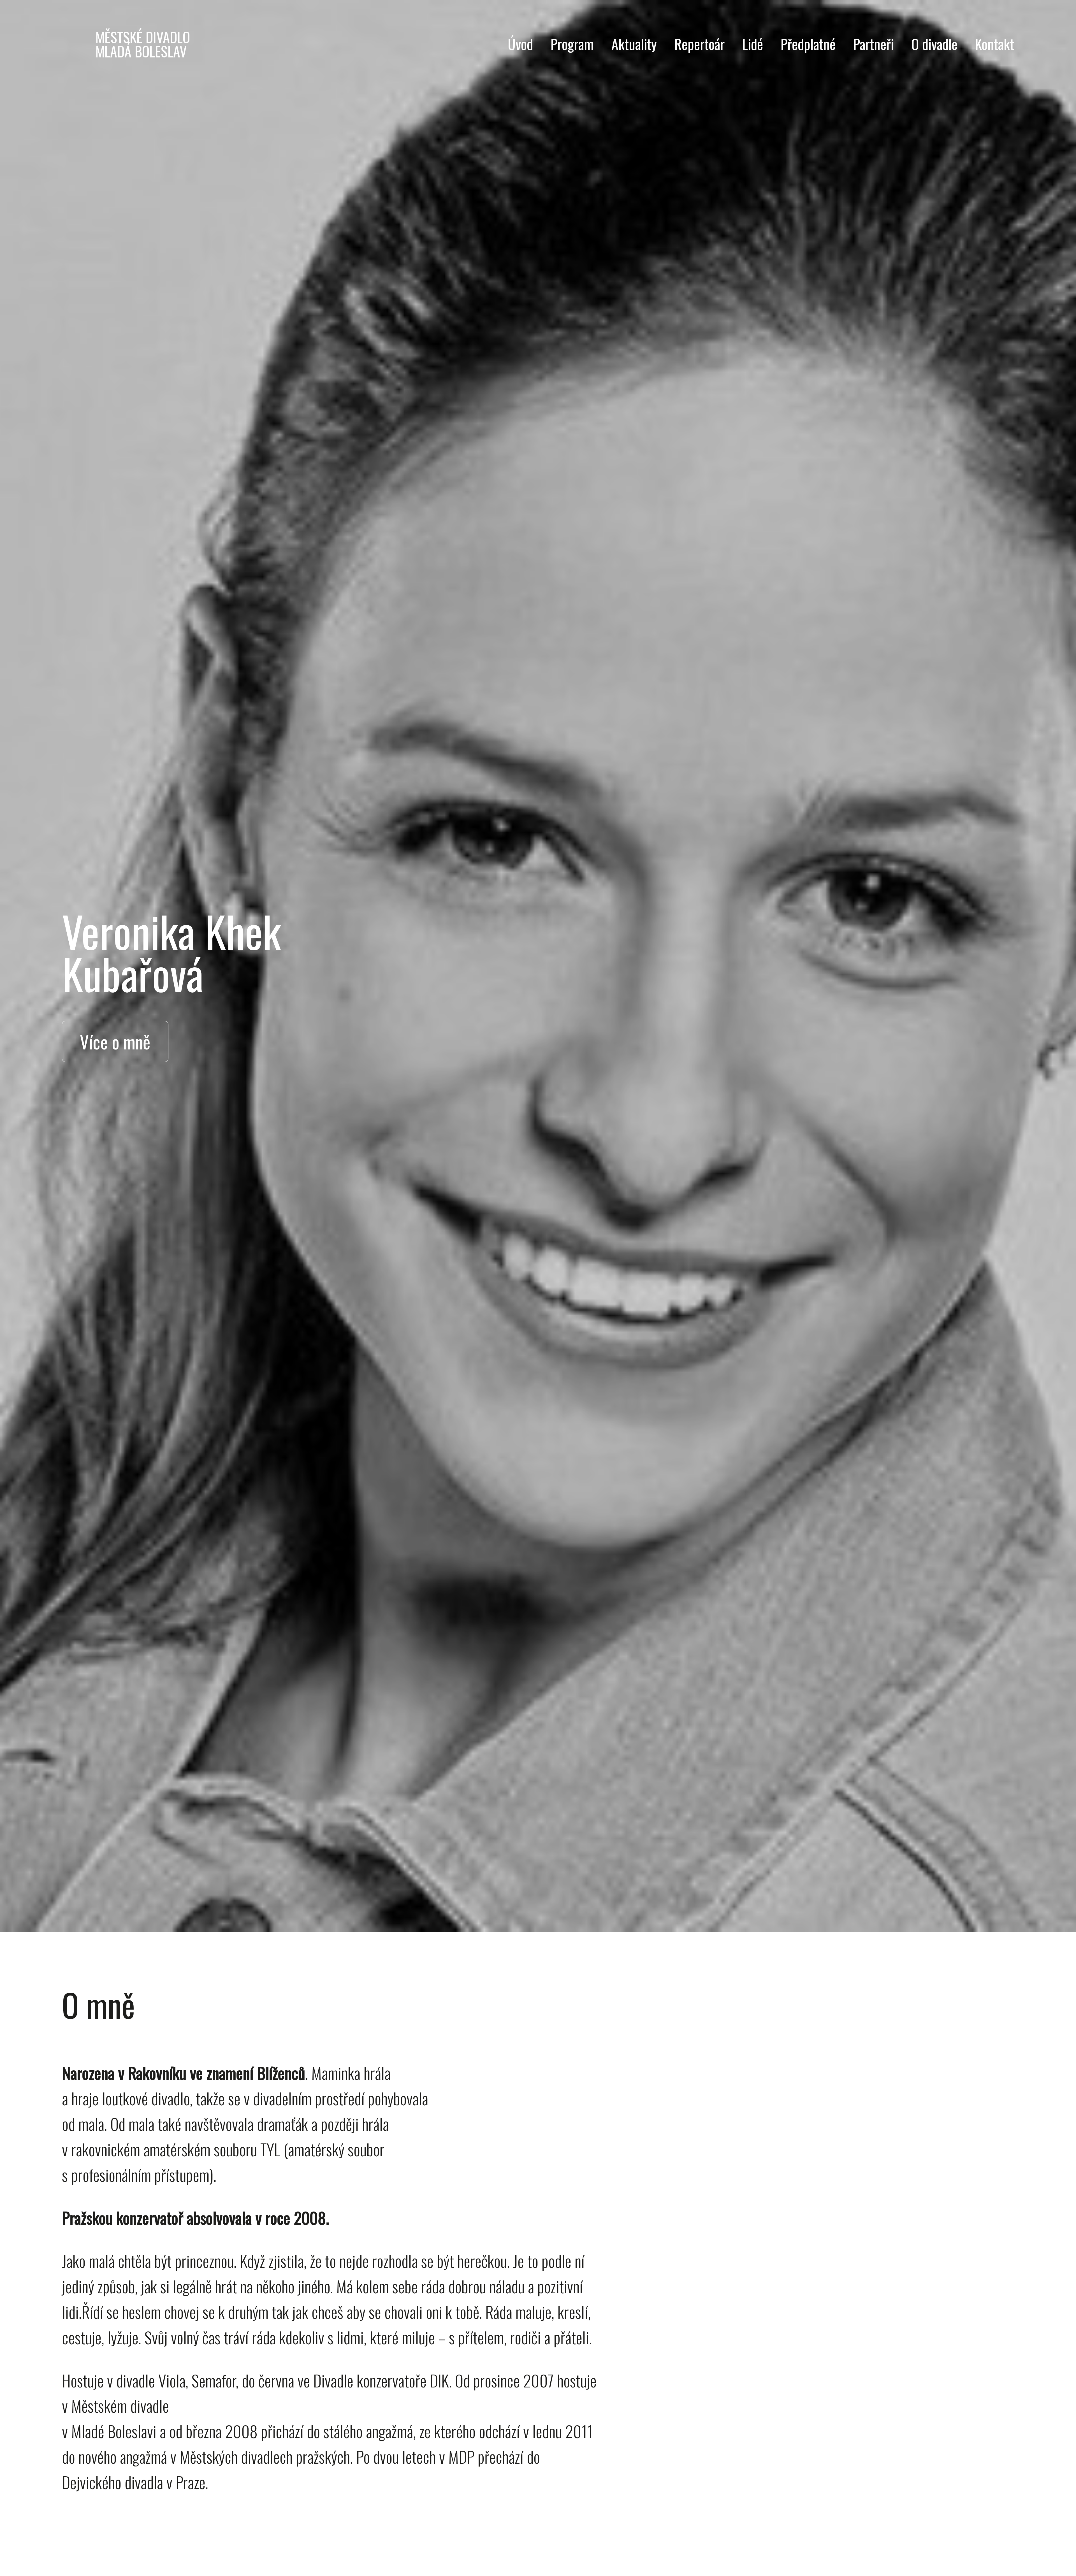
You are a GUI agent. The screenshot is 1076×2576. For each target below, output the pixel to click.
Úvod (520, 44)
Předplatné (808, 44)
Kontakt (995, 44)
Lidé (753, 44)
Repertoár (700, 44)
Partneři (874, 44)
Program (572, 44)
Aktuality (634, 44)
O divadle (934, 44)
